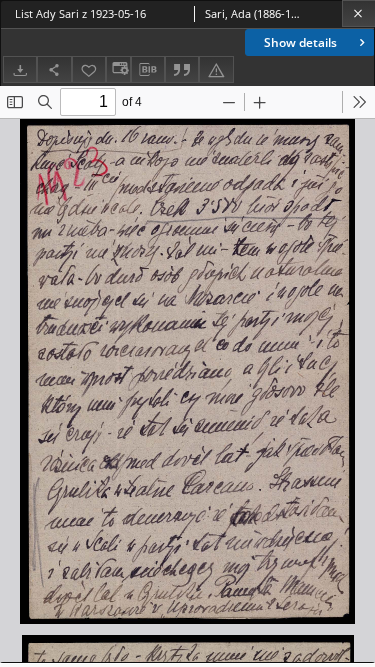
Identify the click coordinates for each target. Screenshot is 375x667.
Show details (300, 42)
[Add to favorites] (89, 69)
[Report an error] (216, 69)
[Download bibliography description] (148, 70)
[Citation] (182, 69)
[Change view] (118, 69)
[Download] (20, 69)
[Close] (358, 13)
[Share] (54, 69)
